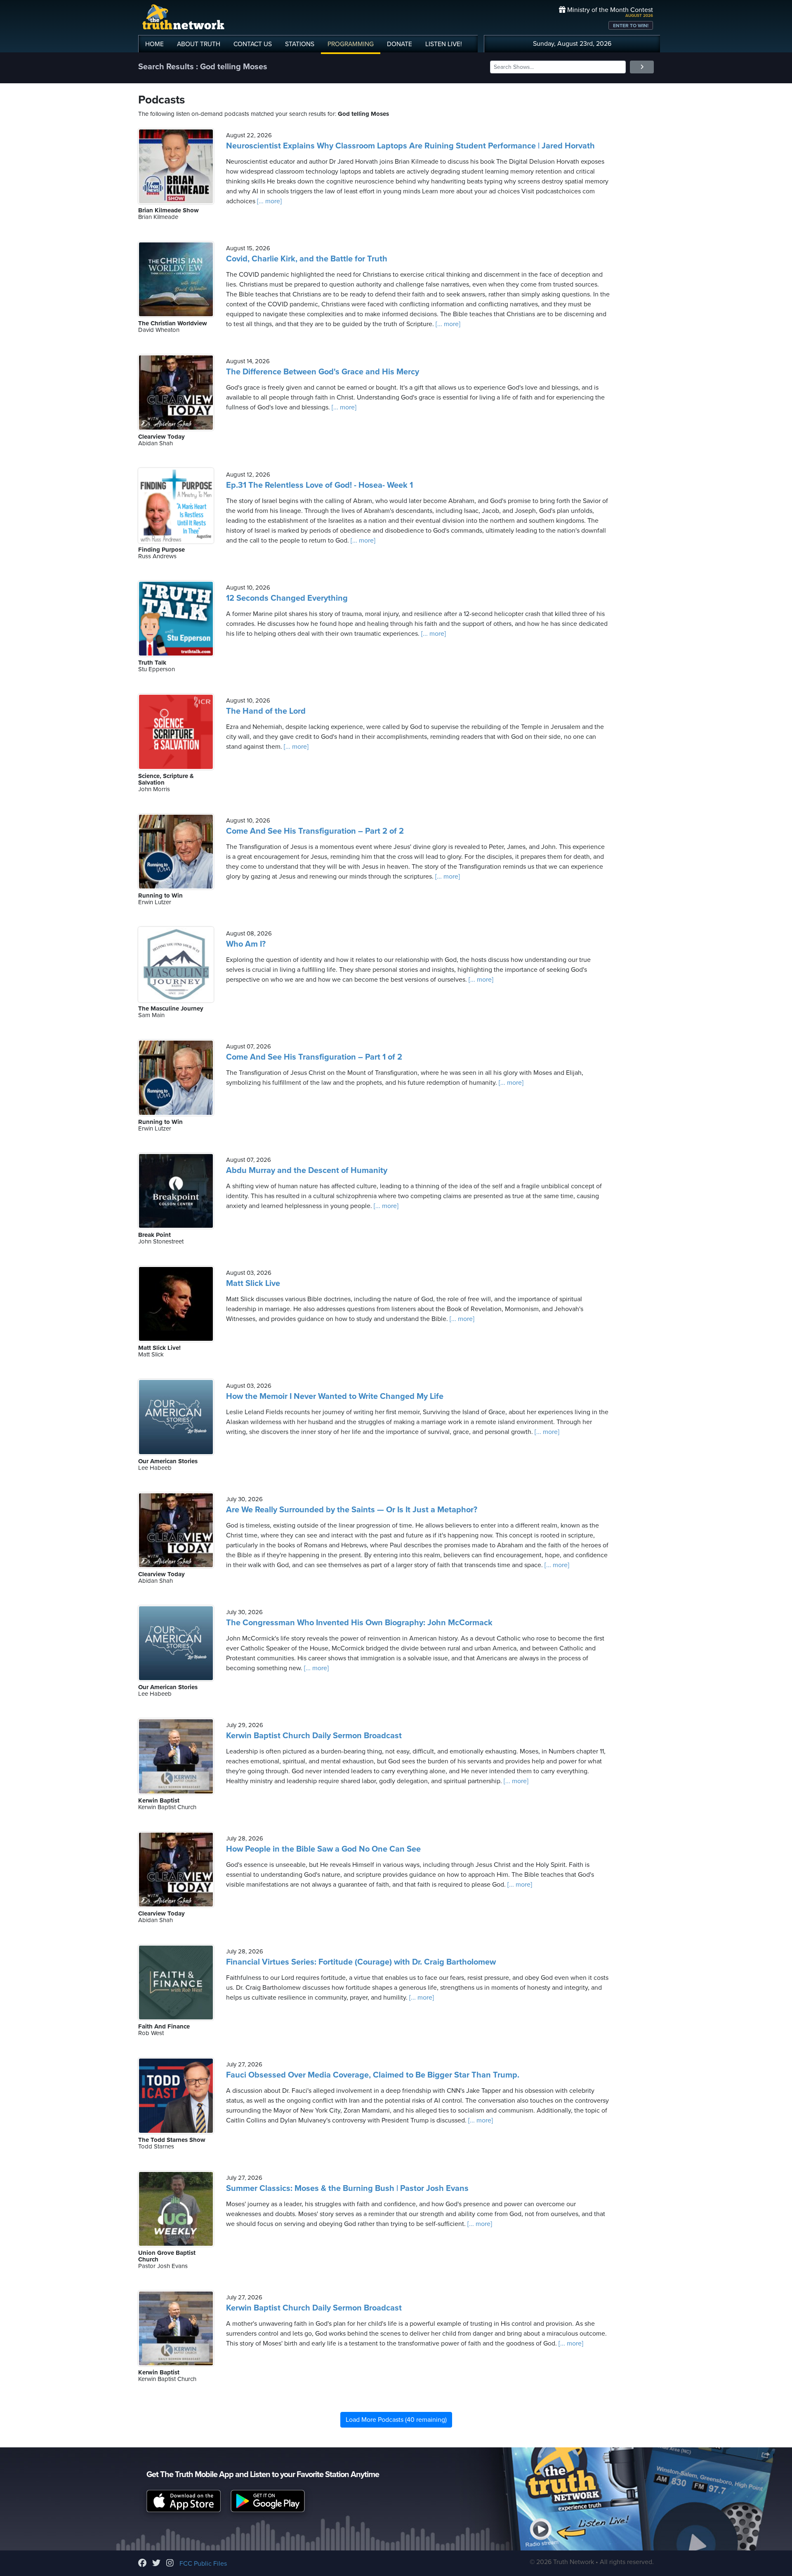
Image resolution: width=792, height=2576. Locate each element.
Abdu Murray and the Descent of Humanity (307, 1170)
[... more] (269, 201)
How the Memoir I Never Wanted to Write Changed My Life (335, 1396)
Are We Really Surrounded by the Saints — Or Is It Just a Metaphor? (352, 1510)
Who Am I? (246, 944)
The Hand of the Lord (266, 711)
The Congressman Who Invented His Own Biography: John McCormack (359, 1623)
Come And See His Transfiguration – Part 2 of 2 (315, 831)
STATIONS (300, 44)
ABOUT (199, 44)
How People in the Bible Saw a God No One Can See (323, 1849)
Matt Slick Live (253, 1283)
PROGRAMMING (351, 44)
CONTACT (253, 44)
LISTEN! (444, 44)
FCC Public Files (203, 2564)
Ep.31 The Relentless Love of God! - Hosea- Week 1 (319, 485)
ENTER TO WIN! (631, 26)
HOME (154, 44)
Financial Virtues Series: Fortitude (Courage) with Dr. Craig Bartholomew (361, 1962)
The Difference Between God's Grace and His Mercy (323, 372)
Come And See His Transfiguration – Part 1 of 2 (314, 1057)
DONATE (400, 44)
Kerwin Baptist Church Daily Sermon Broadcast (314, 1736)
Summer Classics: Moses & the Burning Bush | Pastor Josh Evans (347, 2188)
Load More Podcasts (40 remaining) (396, 2420)
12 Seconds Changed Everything (287, 598)
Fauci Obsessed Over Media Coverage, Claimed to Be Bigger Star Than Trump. (373, 2075)
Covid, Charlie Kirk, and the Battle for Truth (307, 259)
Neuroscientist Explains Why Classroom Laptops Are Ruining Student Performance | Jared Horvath (410, 146)
